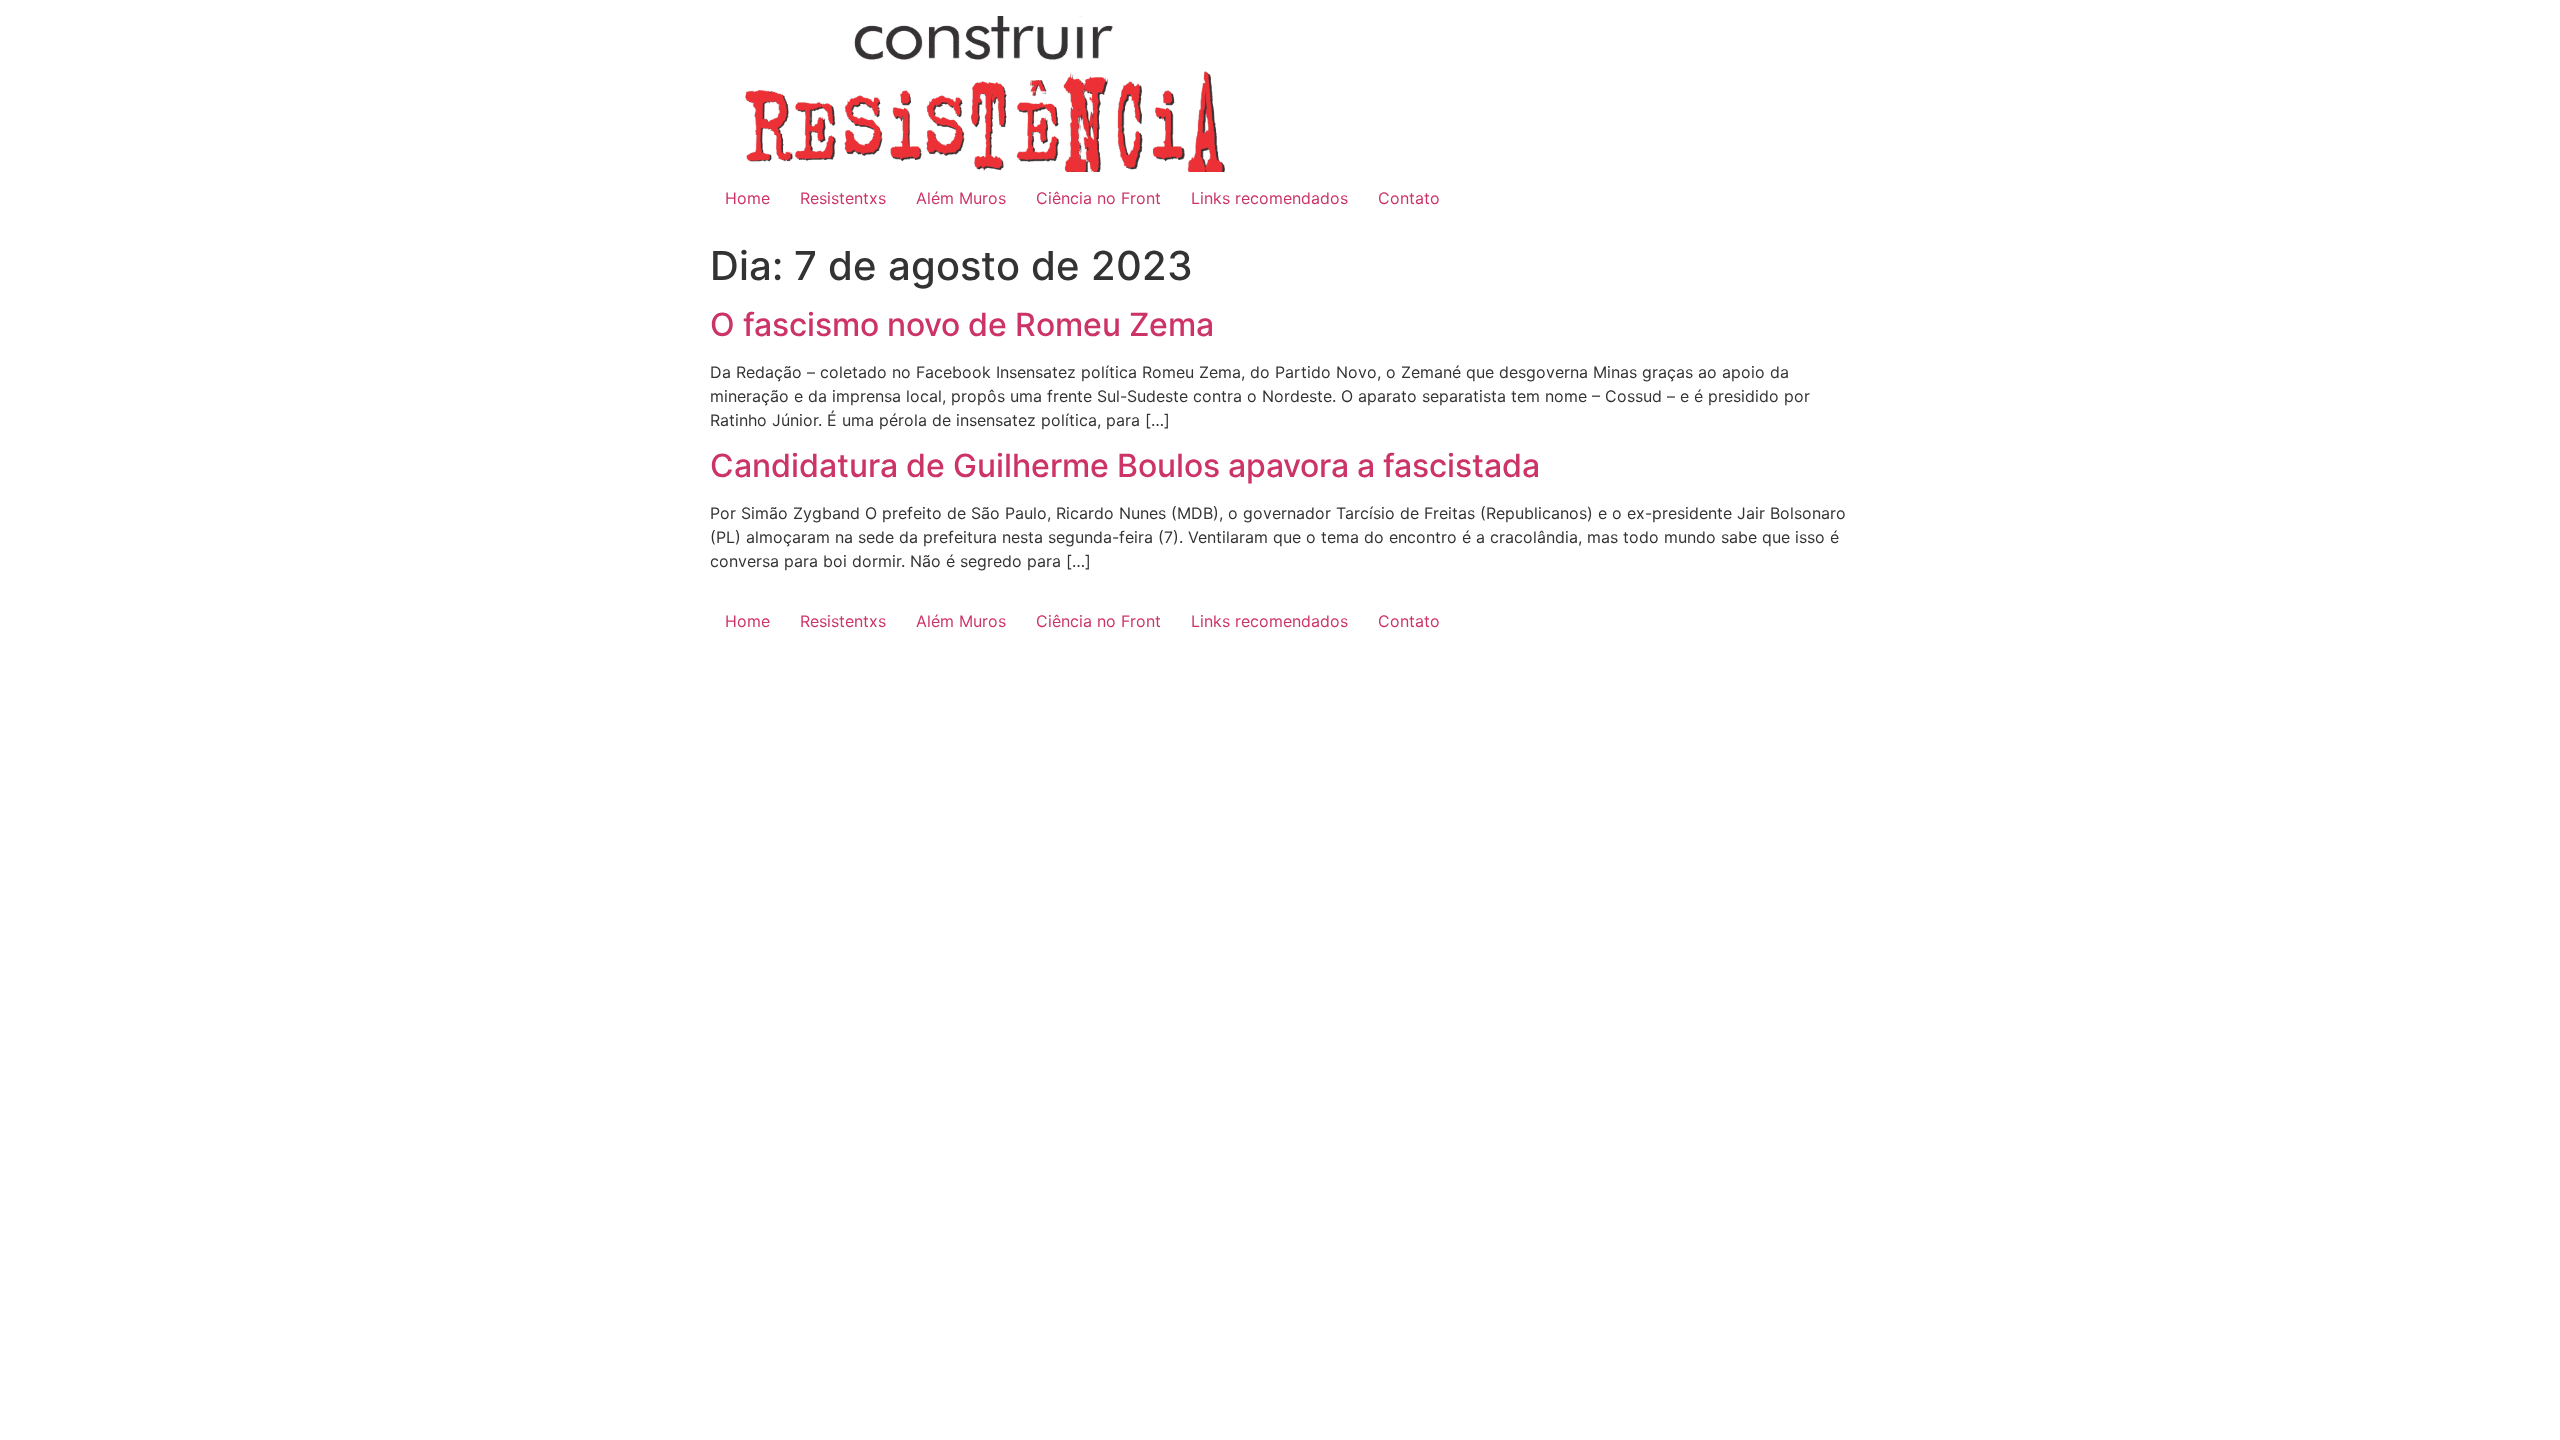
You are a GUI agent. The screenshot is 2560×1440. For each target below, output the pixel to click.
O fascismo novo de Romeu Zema (962, 324)
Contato (1409, 198)
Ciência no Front (1098, 198)
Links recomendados (1269, 198)
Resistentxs (843, 198)
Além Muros (961, 198)
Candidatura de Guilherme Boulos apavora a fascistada (1125, 465)
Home (747, 198)
